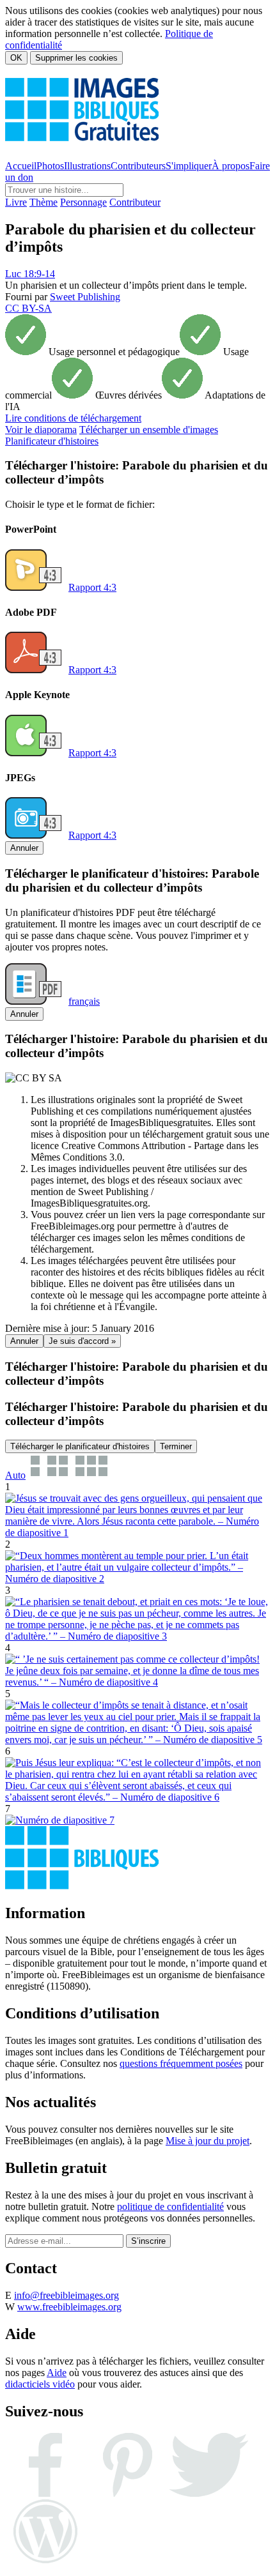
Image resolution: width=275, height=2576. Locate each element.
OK (16, 58)
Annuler (24, 848)
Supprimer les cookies (76, 58)
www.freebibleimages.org (69, 2307)
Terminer (176, 1446)
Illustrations (87, 166)
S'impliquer (189, 166)
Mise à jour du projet (208, 2141)
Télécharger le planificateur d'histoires (80, 1446)
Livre (16, 202)
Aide (57, 2373)
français (84, 1001)
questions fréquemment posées (181, 2063)
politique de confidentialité (170, 2206)
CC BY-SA (28, 308)
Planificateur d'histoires (52, 441)
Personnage (83, 202)
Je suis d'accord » (82, 1341)
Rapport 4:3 (92, 587)
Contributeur (135, 202)
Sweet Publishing (85, 297)
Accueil (21, 166)
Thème (43, 202)
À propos (231, 166)
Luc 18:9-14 (30, 274)
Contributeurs (138, 166)
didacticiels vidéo (40, 2384)
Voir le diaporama (41, 430)
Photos (50, 166)
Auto (15, 1475)
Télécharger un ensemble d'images (149, 430)
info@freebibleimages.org (67, 2295)
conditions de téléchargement (73, 418)
